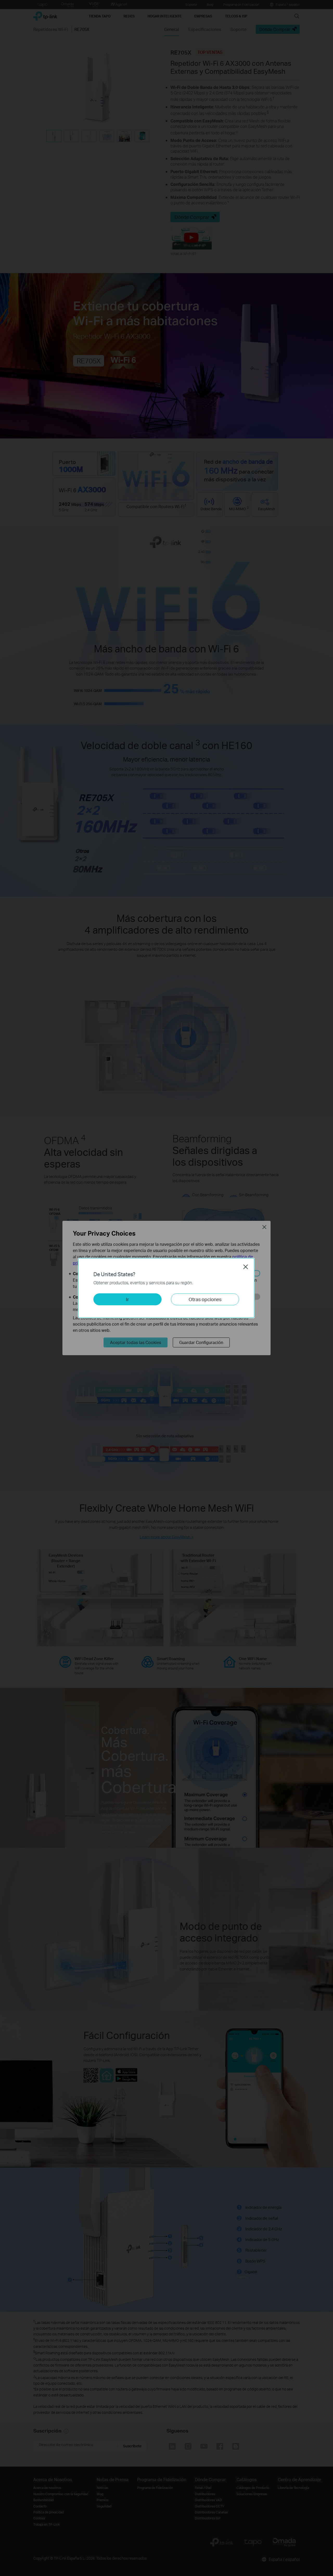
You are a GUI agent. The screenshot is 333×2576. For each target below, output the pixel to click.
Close (246, 1267)
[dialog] (166, 1288)
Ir (127, 1299)
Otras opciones (205, 1299)
